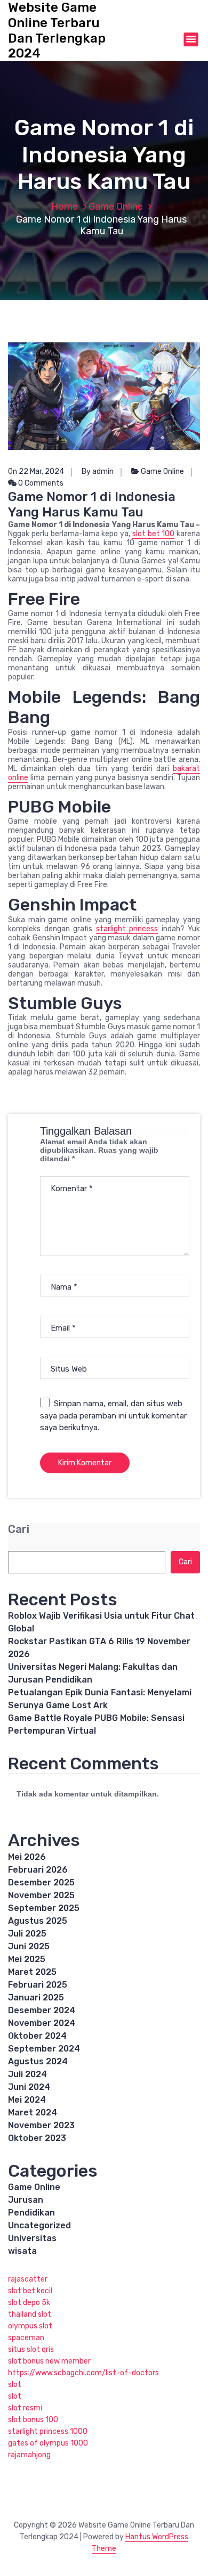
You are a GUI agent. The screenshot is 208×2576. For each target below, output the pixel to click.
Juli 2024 (27, 2074)
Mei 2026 (27, 1857)
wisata (22, 2251)
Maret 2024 (33, 2113)
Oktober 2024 (37, 2036)
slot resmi (25, 2408)
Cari (19, 1529)
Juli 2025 (27, 1934)
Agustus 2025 (38, 1921)
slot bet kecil (30, 2291)
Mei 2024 (27, 2100)
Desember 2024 (42, 2010)
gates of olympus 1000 (48, 2443)
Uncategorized (39, 2225)
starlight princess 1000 (48, 2431)
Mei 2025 (27, 1959)
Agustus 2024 (38, 2061)
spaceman (26, 2338)
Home (65, 207)
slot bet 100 (154, 534)
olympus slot (30, 2326)
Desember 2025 (41, 1882)
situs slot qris (31, 2349)
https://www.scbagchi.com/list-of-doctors (83, 2373)
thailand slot (30, 2314)
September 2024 (44, 2049)
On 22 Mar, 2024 (36, 471)
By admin (98, 471)
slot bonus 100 (33, 2420)
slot (15, 2385)
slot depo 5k (29, 2303)
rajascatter (28, 2279)
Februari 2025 (38, 1985)
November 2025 (41, 1895)
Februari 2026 (38, 1870)
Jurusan (26, 2200)
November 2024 (42, 2023)
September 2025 (44, 1908)
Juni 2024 (29, 2087)
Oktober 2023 (37, 2138)
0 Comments (40, 483)
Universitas (32, 2238)
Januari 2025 (36, 1997)
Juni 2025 (29, 1946)
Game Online (116, 207)
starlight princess (127, 929)
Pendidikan (31, 2213)
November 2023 (41, 2125)
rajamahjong (29, 2455)
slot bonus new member (49, 2361)
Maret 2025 (32, 1972)
